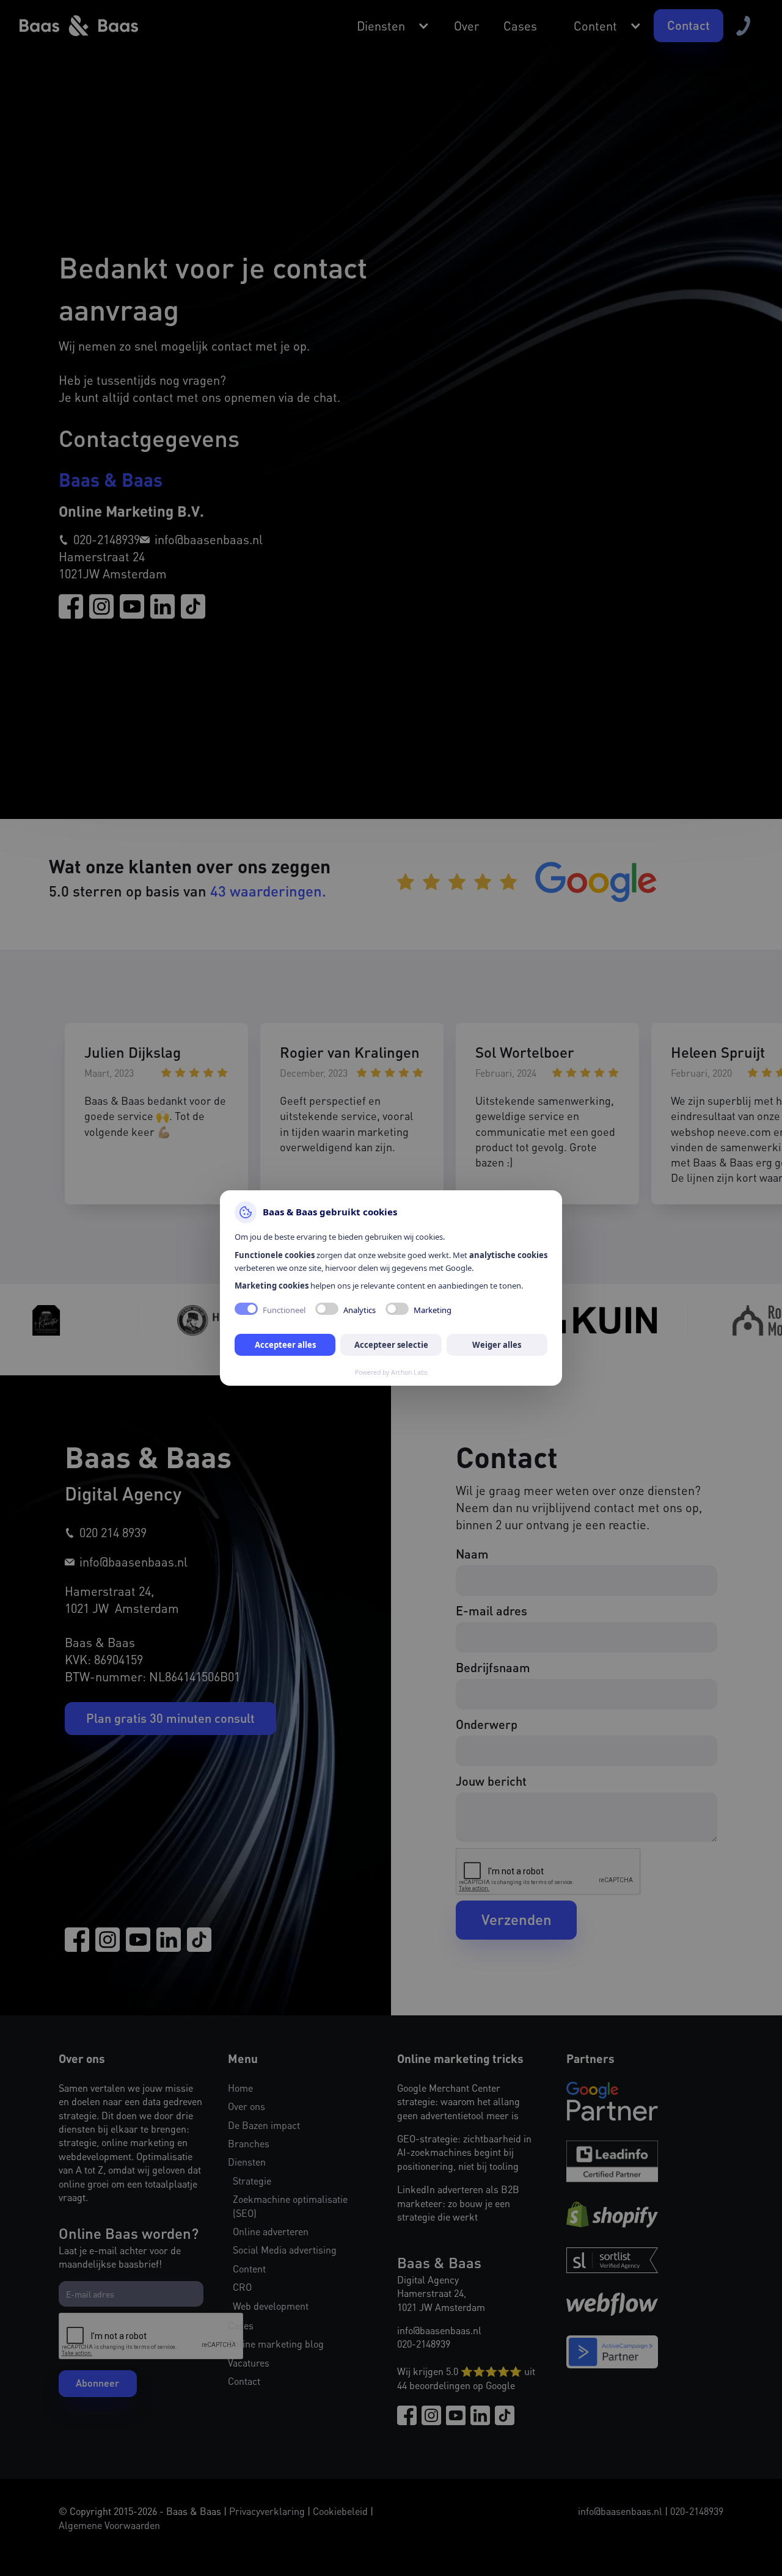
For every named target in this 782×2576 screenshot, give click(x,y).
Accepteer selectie (391, 1345)
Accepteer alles (285, 1345)
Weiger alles (497, 1345)
